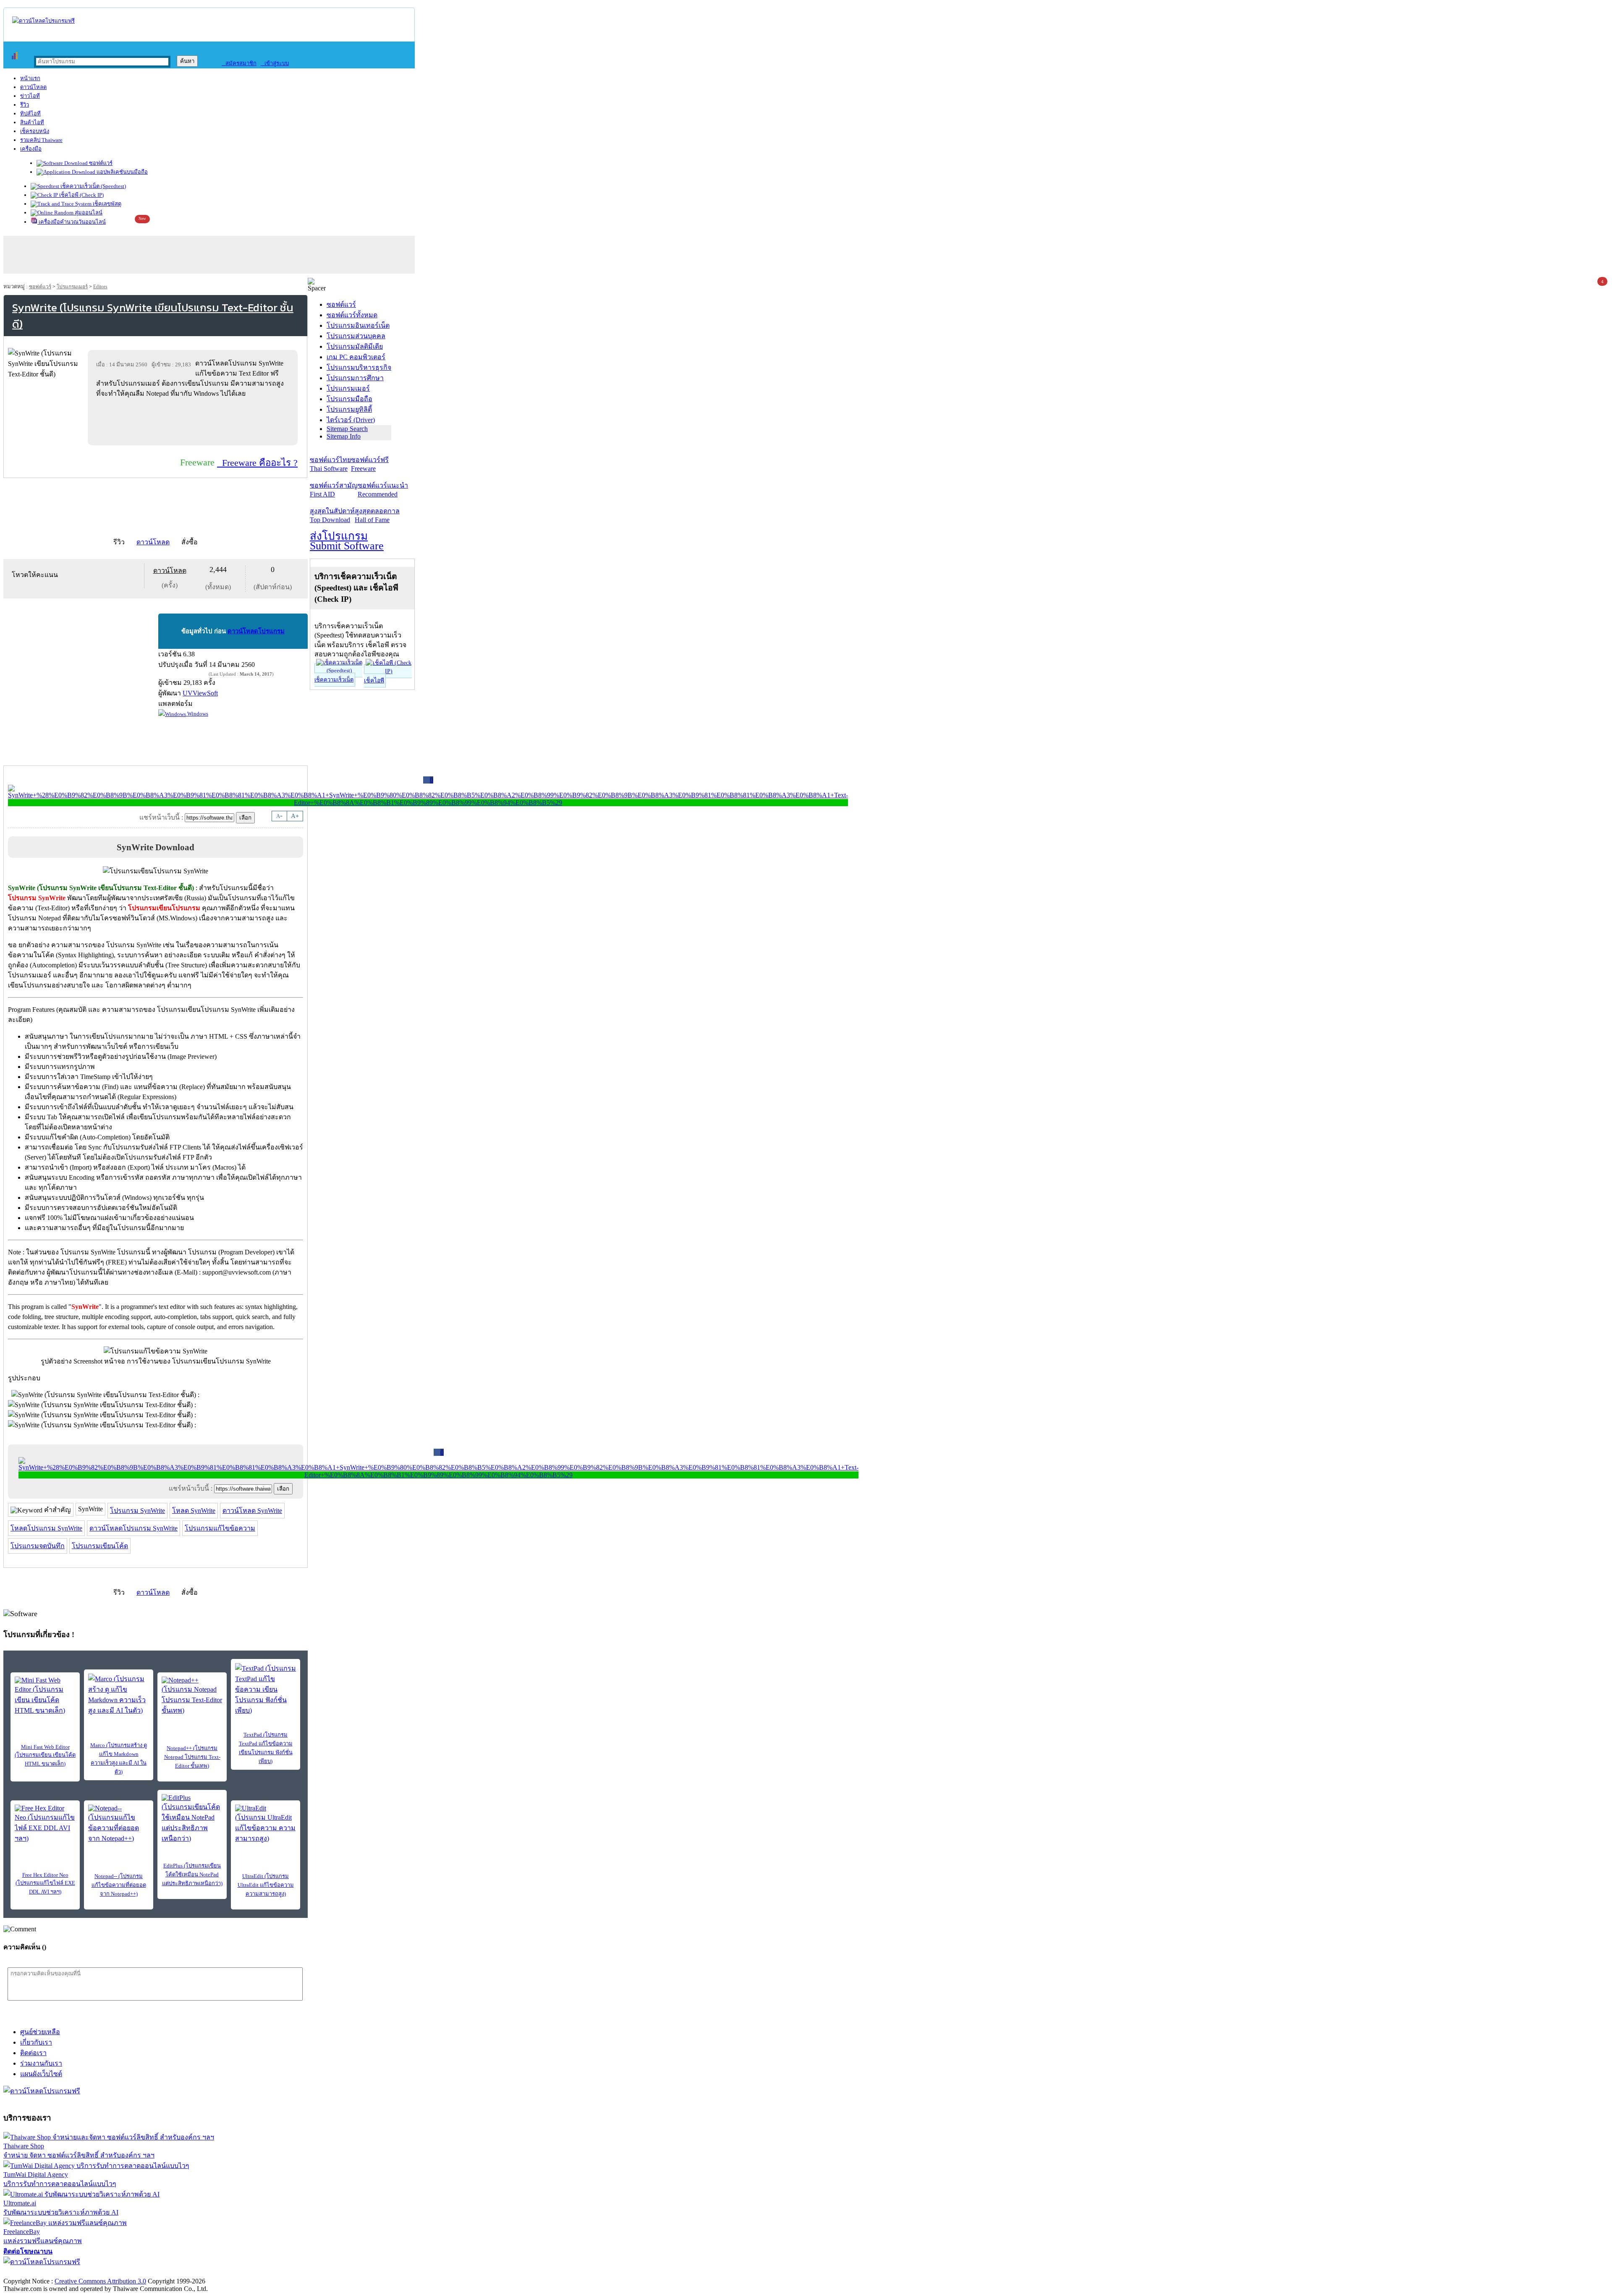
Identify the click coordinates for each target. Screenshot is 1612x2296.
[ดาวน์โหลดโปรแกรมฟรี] (43, 21)
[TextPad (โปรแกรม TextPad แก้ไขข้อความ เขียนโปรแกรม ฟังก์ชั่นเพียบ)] (266, 1689)
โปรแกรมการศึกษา (355, 378)
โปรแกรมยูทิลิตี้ (349, 409)
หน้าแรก (30, 78)
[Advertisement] (194, 421)
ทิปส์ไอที (30, 114)
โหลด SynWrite (194, 1511)
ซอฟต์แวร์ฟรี (370, 464)
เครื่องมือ (31, 149)
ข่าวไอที (30, 96)
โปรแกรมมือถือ (349, 399)
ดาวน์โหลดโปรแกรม (256, 631)
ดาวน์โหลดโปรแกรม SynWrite (133, 1528)
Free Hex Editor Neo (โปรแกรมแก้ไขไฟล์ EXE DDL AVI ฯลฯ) (45, 1883)
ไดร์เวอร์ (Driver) (351, 420)
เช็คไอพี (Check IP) (81, 195)
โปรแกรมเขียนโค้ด (100, 1546)
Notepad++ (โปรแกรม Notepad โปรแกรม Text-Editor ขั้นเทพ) (192, 1757)
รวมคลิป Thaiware (41, 140)
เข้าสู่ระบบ (275, 63)
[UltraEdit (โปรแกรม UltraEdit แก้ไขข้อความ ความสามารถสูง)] (266, 1824)
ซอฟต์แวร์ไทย (330, 464)
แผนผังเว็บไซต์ (41, 2074)
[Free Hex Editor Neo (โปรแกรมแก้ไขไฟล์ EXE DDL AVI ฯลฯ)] (45, 1824)
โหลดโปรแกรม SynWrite (46, 1528)
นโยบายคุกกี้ (173, 2272)
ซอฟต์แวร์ (100, 163)
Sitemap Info (344, 436)
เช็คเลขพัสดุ (106, 204)
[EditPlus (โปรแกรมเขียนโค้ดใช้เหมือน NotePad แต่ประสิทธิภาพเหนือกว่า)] (192, 1819)
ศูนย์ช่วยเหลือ (40, 2032)
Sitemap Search (347, 429)
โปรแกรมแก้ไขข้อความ (220, 1528)
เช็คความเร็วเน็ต (334, 680)
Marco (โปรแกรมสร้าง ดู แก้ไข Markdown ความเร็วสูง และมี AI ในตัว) (119, 1758)
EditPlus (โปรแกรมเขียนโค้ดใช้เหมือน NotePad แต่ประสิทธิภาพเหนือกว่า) (192, 1874)
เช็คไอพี (374, 680)
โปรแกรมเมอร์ (72, 287)
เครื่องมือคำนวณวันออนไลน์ (72, 222)
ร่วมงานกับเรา (41, 2063)
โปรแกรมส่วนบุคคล (356, 336)
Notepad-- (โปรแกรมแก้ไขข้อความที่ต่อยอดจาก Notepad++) (119, 1885)
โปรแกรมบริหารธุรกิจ (359, 367)
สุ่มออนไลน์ (88, 213)
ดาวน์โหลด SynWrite (252, 1511)
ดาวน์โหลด (33, 87)
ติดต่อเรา (33, 2053)
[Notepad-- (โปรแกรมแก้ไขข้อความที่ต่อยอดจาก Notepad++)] (119, 1824)
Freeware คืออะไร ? (257, 463)
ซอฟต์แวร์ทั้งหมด (352, 315)
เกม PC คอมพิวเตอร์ (356, 357)
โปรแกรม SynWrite (137, 1511)
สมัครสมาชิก (239, 63)
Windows (197, 714)
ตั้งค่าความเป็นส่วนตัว (35, 2272)
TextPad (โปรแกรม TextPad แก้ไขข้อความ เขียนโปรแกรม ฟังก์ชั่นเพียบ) (266, 1748)
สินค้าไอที (32, 122)
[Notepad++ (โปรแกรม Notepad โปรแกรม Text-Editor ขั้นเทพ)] (192, 1696)
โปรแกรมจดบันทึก (38, 1546)
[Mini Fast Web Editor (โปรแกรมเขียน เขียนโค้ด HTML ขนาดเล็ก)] (45, 1696)
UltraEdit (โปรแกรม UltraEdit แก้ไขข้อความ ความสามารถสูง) (266, 1885)
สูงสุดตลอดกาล (377, 515)
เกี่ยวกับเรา (36, 2042)
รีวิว (25, 105)
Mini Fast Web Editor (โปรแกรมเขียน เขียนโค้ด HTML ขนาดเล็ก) (45, 1755)
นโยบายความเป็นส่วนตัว (111, 2272)
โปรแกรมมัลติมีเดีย (355, 346)
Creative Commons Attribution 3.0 (100, 2281)
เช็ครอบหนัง (35, 131)
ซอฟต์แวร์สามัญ (334, 490)
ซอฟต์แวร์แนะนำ (383, 490)
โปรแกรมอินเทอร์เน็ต (358, 325)
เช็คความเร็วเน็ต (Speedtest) (93, 186)
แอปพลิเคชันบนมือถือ (122, 172)
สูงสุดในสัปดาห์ (332, 515)
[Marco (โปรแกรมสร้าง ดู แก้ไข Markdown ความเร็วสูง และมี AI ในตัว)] (119, 1695)
